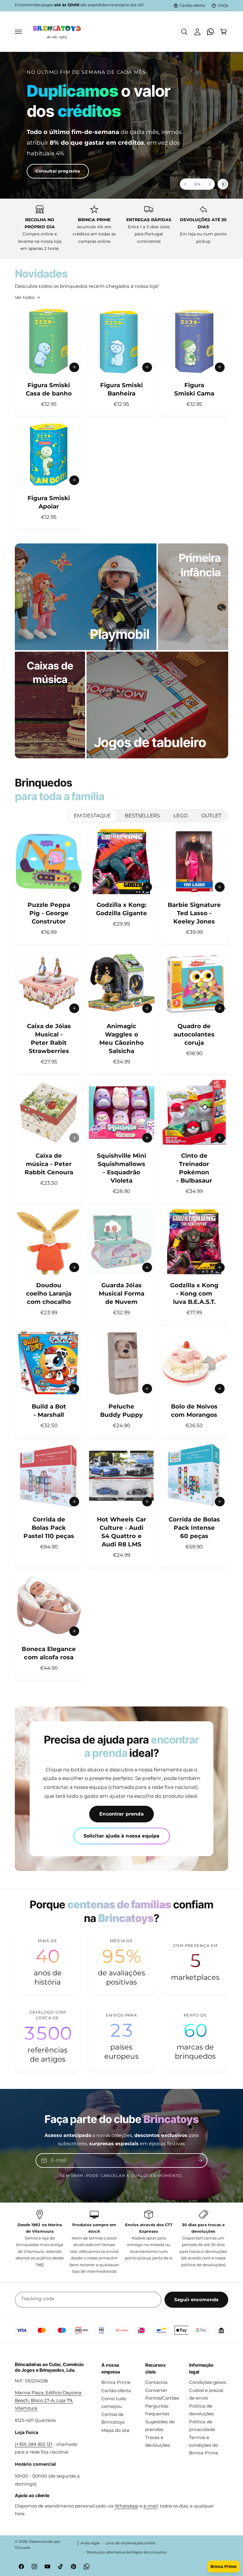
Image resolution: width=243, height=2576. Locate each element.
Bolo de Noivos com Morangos (194, 1411)
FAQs (223, 5)
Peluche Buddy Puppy (121, 1411)
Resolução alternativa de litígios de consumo (127, 2552)
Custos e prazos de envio (206, 2394)
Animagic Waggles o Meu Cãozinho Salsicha (121, 1039)
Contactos (156, 2382)
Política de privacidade (202, 2426)
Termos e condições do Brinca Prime (204, 2445)
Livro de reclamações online (130, 2543)
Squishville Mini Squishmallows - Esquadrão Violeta (121, 1168)
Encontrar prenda (121, 1814)
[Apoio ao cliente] (210, 32)
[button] (18, 32)
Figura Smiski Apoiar (49, 502)
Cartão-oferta (192, 5)
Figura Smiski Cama (194, 389)
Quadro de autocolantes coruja (194, 1034)
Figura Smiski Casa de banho (49, 389)
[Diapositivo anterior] (186, 184)
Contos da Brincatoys (113, 2418)
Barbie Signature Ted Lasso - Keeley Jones (194, 913)
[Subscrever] (200, 2161)
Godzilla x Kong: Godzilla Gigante (121, 909)
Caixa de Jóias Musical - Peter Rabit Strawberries (49, 1039)
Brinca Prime (116, 2382)
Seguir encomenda (196, 2300)
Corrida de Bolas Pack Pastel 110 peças (49, 1528)
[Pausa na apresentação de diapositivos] (223, 184)
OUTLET (211, 816)
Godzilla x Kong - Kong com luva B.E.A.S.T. (194, 1293)
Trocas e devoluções (158, 2441)
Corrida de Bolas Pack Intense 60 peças (194, 1528)
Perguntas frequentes (157, 2410)
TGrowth (23, 2548)
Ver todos (25, 297)
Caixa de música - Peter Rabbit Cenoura (49, 1164)
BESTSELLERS (142, 816)
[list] (121, 228)
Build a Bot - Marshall (49, 1411)
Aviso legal (90, 2543)
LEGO (180, 816)
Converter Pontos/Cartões (162, 2394)
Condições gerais (208, 2382)
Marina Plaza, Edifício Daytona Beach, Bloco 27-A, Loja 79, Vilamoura (48, 2400)
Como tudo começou (114, 2403)
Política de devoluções (201, 2410)
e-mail (151, 2506)
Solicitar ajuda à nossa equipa (122, 1836)
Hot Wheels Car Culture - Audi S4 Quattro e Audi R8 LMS (121, 1532)
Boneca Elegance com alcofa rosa (49, 1653)
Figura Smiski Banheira (121, 389)
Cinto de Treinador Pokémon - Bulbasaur (194, 1168)
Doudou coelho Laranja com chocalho (49, 1293)
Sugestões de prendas (160, 2426)
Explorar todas (44, 154)
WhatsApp (127, 2506)
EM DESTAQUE (92, 816)
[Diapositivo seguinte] (209, 184)
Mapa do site (115, 2430)
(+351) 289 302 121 (33, 2444)
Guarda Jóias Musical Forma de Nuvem (121, 1293)
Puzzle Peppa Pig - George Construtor (49, 913)
